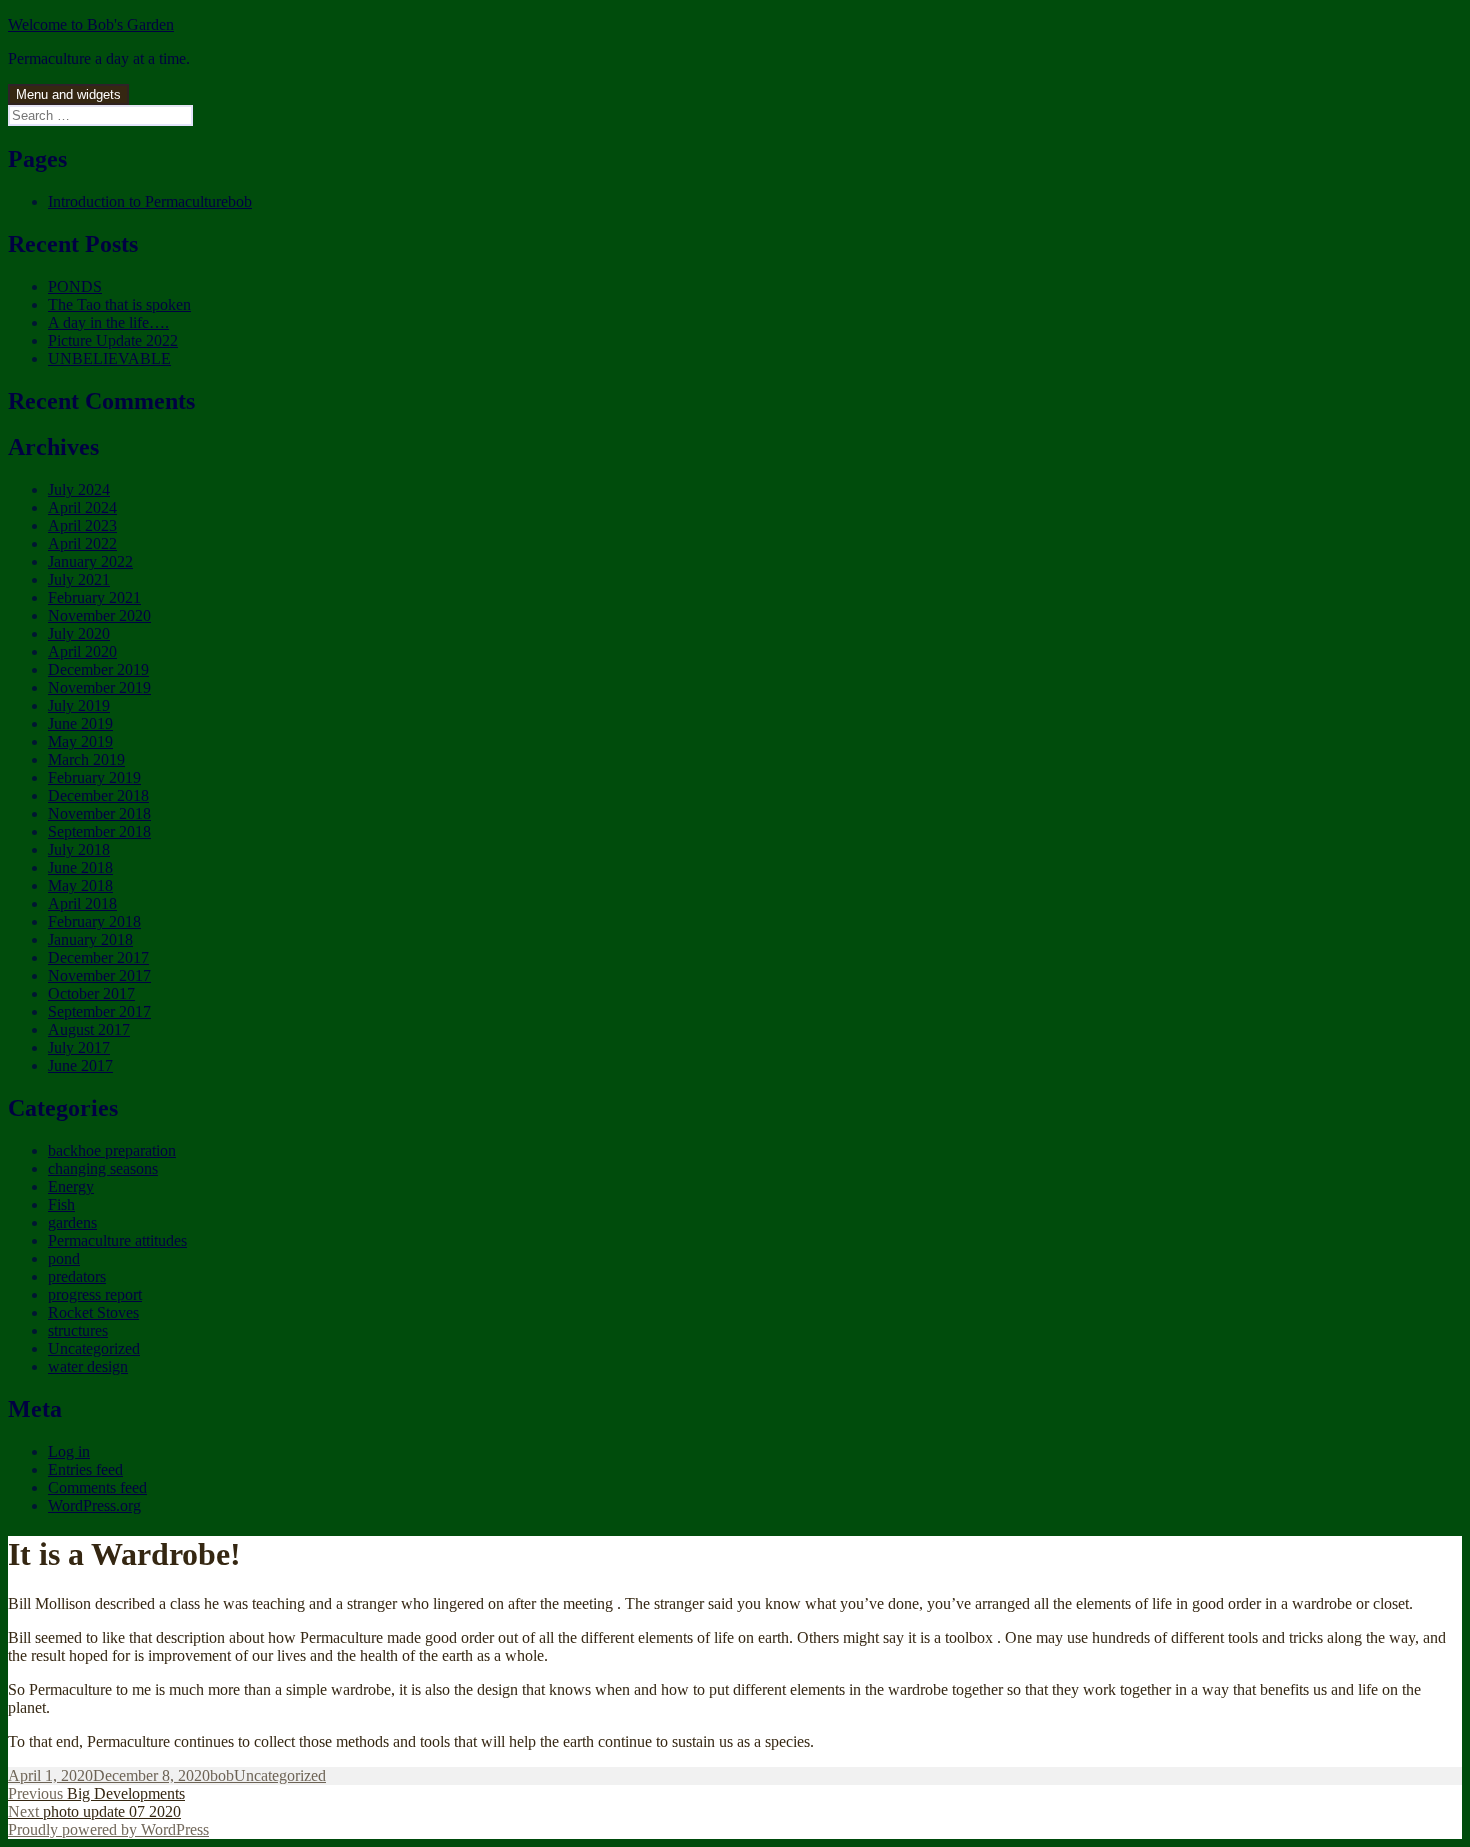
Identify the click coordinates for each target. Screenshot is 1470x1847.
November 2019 (99, 687)
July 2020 (79, 633)
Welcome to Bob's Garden (91, 24)
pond (64, 1258)
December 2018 (98, 795)
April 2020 (82, 651)
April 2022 (82, 543)
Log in (69, 1451)
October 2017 (91, 993)
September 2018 (99, 831)
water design (88, 1366)
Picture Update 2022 (113, 340)
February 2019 (94, 777)
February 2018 (94, 921)
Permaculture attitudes (117, 1240)
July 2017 (79, 1047)
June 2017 (80, 1065)
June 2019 (80, 723)
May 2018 (80, 885)
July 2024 (79, 489)
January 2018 (90, 939)
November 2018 (99, 813)
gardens (72, 1222)
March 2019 (86, 759)
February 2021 (94, 597)
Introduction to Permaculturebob (150, 201)
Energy (71, 1186)
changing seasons (103, 1168)
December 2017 (98, 957)
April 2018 (82, 903)
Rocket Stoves (93, 1312)
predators (77, 1276)
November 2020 (99, 615)
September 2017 (99, 1011)
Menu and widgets (68, 94)
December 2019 (98, 669)
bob (222, 1775)
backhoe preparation (112, 1150)
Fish (61, 1204)
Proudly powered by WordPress (108, 1829)
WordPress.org (94, 1505)
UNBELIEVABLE (109, 358)
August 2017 (89, 1029)
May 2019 (80, 741)
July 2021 (79, 579)
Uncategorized (94, 1348)
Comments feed (97, 1487)
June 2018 (80, 867)
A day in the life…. (108, 322)
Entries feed (85, 1469)
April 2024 (82, 507)
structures (78, 1330)
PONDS (75, 286)
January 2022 (90, 561)
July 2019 (79, 705)
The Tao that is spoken (119, 304)
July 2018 (79, 849)
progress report (95, 1294)
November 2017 (99, 975)
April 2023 (82, 525)
